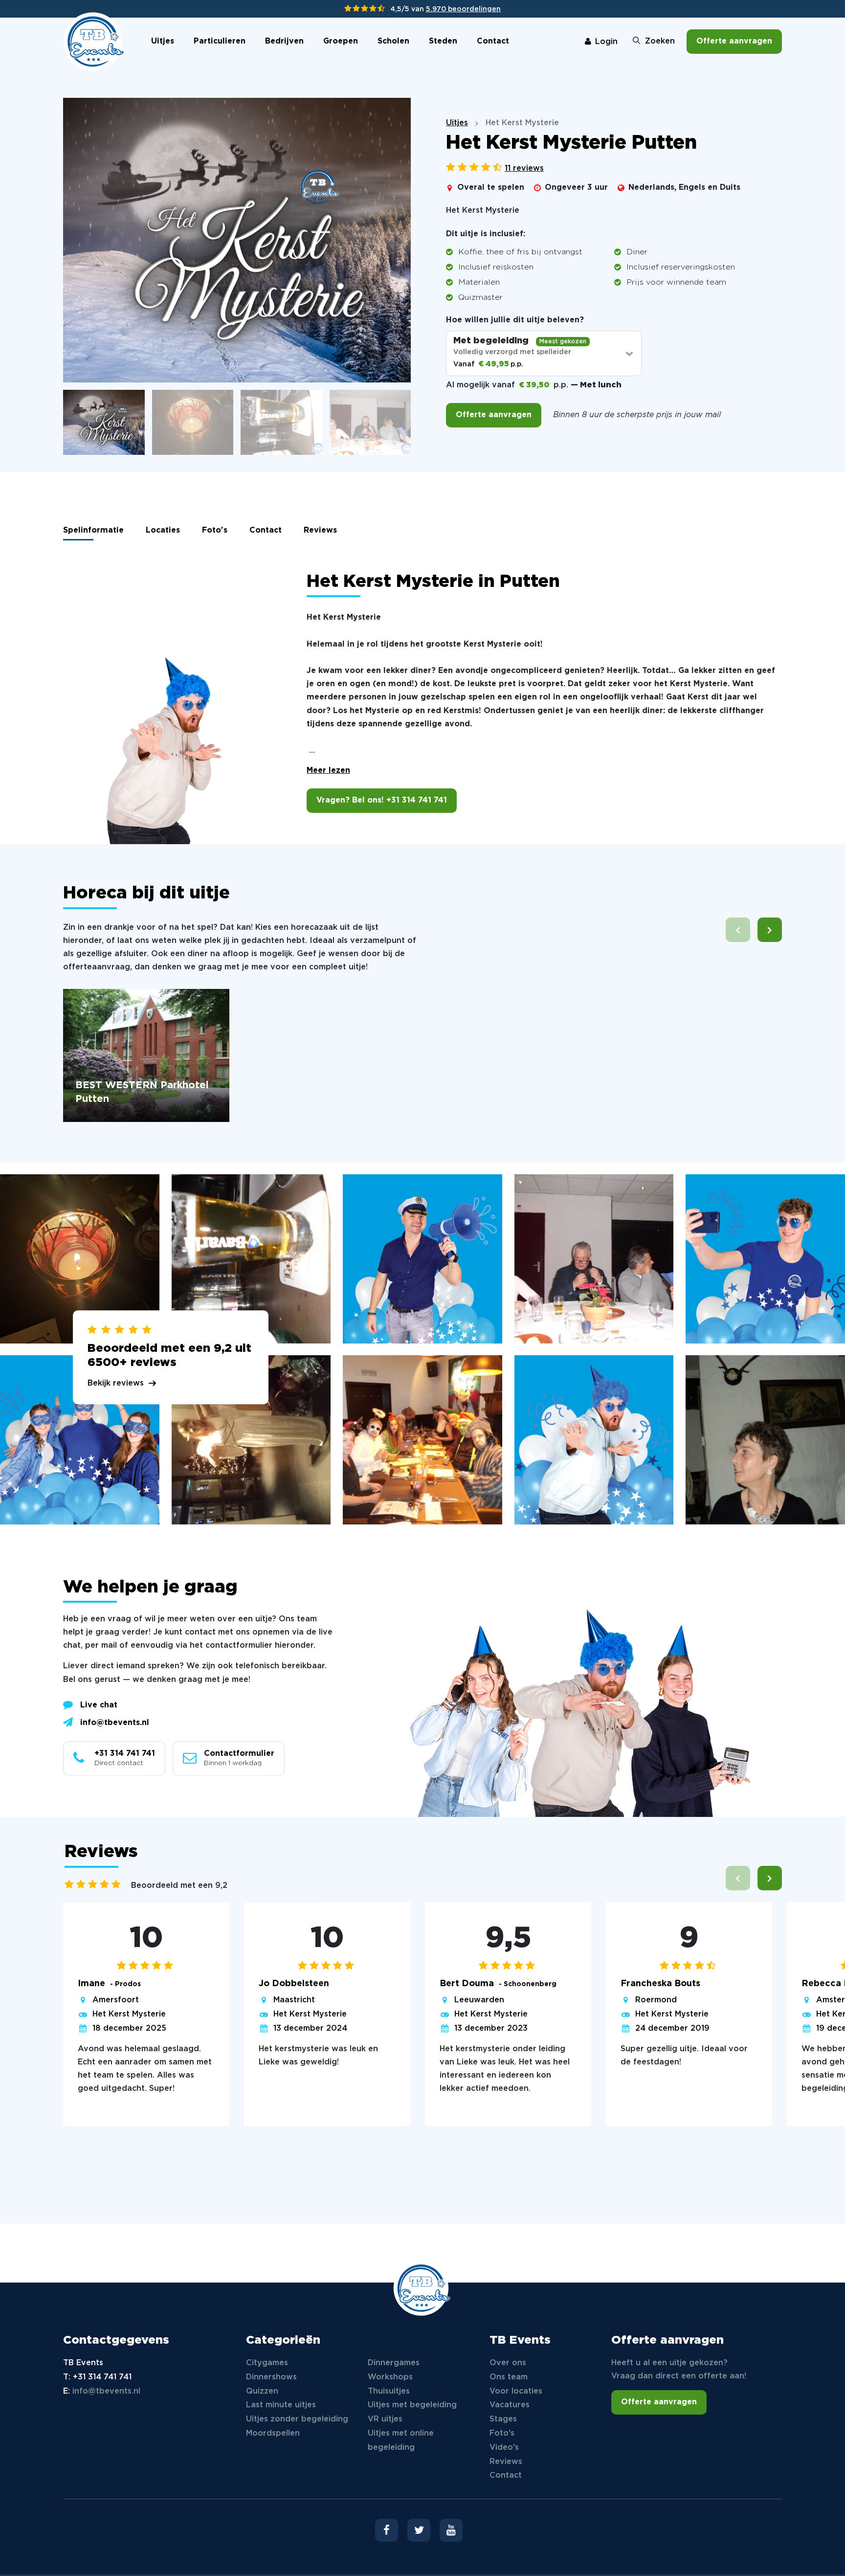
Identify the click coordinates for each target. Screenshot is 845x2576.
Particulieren (220, 41)
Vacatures (510, 2405)
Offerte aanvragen (734, 41)
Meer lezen (328, 771)
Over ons (508, 2363)
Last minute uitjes (281, 2405)
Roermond (656, 2000)
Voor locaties (516, 2391)
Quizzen (262, 2391)
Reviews (320, 530)
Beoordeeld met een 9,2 (179, 1886)
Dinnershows (271, 2377)
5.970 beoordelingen (463, 9)
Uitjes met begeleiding (412, 2405)
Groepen (341, 41)
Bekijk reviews (116, 1383)
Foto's (215, 530)
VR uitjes (385, 2419)
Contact (493, 41)
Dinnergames (394, 2363)
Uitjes (163, 41)
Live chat (99, 1705)
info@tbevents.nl (115, 1723)
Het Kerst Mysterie (129, 2014)
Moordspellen (273, 2433)
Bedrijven (284, 41)
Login (606, 42)
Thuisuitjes (389, 2391)
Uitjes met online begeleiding (401, 2441)
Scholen (393, 41)
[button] (770, 930)
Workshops (390, 2377)
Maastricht (294, 2000)
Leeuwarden (479, 2000)
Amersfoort (116, 2000)
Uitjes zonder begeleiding (297, 2419)
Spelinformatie (93, 530)
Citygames (267, 2363)
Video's (504, 2448)
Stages (503, 2419)
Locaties (163, 530)
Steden (443, 41)
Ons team (509, 2377)
